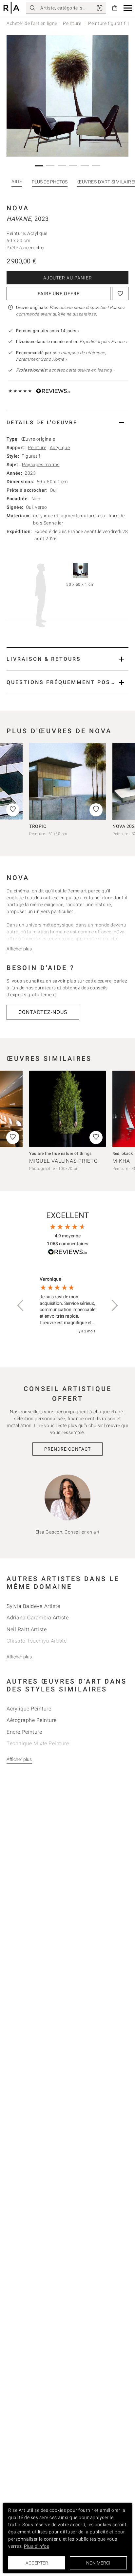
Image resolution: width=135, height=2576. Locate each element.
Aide (17, 181)
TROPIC (38, 826)
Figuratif (31, 456)
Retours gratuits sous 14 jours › (48, 331)
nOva (18, 208)
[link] (100, 8)
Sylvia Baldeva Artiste (33, 1606)
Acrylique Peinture (29, 1709)
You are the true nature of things (60, 1154)
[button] (128, 8)
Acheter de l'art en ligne (32, 23)
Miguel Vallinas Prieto (64, 1161)
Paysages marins (41, 465)
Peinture (72, 23)
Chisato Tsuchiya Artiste (37, 1641)
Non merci (98, 2563)
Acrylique (60, 448)
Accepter (37, 2563)
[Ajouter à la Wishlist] (120, 294)
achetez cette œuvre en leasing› (65, 370)
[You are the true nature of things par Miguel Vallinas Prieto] (67, 1109)
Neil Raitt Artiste (27, 1629)
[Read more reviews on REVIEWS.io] (67, 1253)
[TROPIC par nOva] (67, 781)
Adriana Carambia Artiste (38, 1618)
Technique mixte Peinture (38, 1743)
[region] (67, 1305)
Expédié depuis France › (104, 342)
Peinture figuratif (106, 23)
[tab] (67, 422)
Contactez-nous (43, 1012)
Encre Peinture (24, 1732)
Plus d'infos (37, 2546)
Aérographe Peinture (32, 1720)
